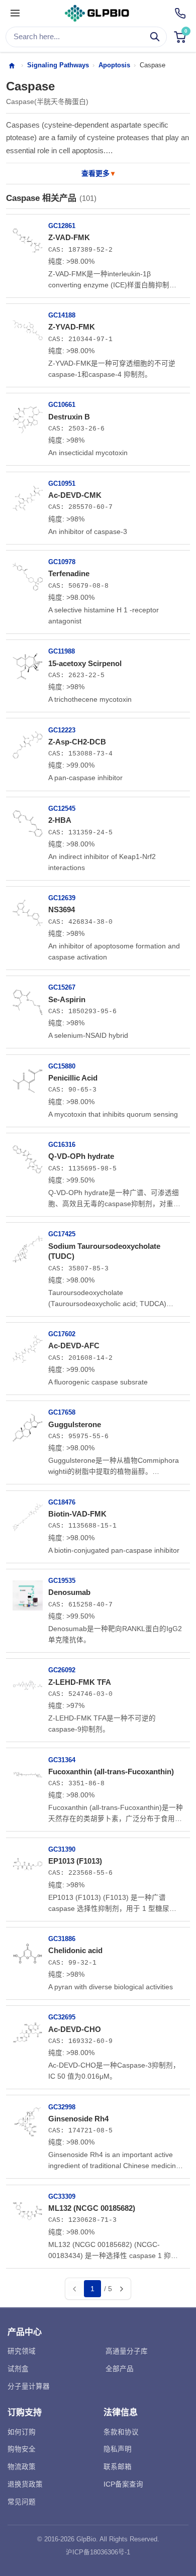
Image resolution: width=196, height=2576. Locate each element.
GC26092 (62, 1670)
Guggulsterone (75, 1424)
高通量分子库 (127, 2351)
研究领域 (22, 2351)
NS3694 (62, 909)
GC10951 (62, 484)
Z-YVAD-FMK (72, 327)
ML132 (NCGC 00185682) (92, 2208)
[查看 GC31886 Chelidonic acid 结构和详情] (28, 1950)
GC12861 (62, 226)
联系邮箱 (118, 2467)
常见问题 (22, 2502)
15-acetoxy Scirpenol (85, 663)
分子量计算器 (29, 2386)
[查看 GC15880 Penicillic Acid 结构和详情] (28, 1078)
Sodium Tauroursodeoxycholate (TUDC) (104, 1251)
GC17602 (62, 1334)
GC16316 (62, 1145)
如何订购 (22, 2432)
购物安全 (22, 2449)
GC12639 (62, 898)
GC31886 (62, 1939)
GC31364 (62, 1760)
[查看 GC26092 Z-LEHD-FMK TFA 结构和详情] (28, 1681)
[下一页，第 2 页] (121, 2289)
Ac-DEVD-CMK (75, 495)
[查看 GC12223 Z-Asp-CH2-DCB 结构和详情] (28, 741)
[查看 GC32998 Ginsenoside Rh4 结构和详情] (28, 2118)
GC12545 (62, 809)
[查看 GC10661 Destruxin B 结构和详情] (28, 416)
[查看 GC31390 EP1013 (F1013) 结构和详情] (28, 1861)
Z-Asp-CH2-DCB (77, 742)
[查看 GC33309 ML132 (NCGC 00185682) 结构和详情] (28, 2208)
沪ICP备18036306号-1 (98, 2552)
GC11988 (62, 651)
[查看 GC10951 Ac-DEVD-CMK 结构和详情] (28, 495)
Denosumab (69, 1592)
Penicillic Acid (73, 1078)
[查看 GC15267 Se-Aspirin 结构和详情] (28, 999)
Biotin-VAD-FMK (77, 1514)
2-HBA (60, 820)
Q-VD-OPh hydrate (81, 1156)
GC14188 (62, 315)
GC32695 (62, 2017)
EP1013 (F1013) (75, 1861)
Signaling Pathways (58, 65)
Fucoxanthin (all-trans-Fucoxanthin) (111, 1772)
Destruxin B (69, 417)
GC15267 (62, 987)
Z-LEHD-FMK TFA (80, 1682)
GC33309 (62, 2196)
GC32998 (62, 2107)
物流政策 (22, 2467)
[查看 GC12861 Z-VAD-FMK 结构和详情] (28, 237)
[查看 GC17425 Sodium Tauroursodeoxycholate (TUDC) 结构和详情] (28, 1245)
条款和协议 (121, 2432)
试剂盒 (18, 2369)
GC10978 (62, 562)
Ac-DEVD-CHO (75, 2029)
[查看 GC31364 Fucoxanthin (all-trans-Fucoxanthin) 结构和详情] (28, 1771)
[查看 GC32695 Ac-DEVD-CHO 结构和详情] (28, 2028)
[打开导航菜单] (15, 14)
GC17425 (62, 1234)
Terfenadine (69, 573)
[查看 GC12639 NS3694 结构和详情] (28, 909)
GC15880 (62, 1066)
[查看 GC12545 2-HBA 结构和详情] (28, 820)
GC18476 (62, 1502)
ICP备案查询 (123, 2484)
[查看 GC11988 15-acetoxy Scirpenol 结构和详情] (28, 663)
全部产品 (120, 2369)
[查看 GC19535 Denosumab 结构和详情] (28, 1592)
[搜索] (155, 37)
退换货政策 (25, 2484)
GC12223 (62, 730)
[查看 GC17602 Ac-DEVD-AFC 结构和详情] (28, 1345)
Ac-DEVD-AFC (74, 1346)
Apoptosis (114, 65)
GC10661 (62, 405)
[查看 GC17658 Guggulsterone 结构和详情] (28, 1424)
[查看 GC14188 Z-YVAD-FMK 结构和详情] (28, 327)
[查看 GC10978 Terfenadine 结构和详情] (28, 573)
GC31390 (62, 1849)
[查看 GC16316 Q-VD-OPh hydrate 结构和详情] (28, 1156)
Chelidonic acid (75, 1950)
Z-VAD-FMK (69, 237)
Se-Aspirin (67, 999)
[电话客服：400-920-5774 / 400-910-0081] (180, 13)
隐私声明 (118, 2449)
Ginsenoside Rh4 (78, 2119)
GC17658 (62, 1412)
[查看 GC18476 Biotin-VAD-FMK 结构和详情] (28, 1514)
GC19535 (62, 1581)
